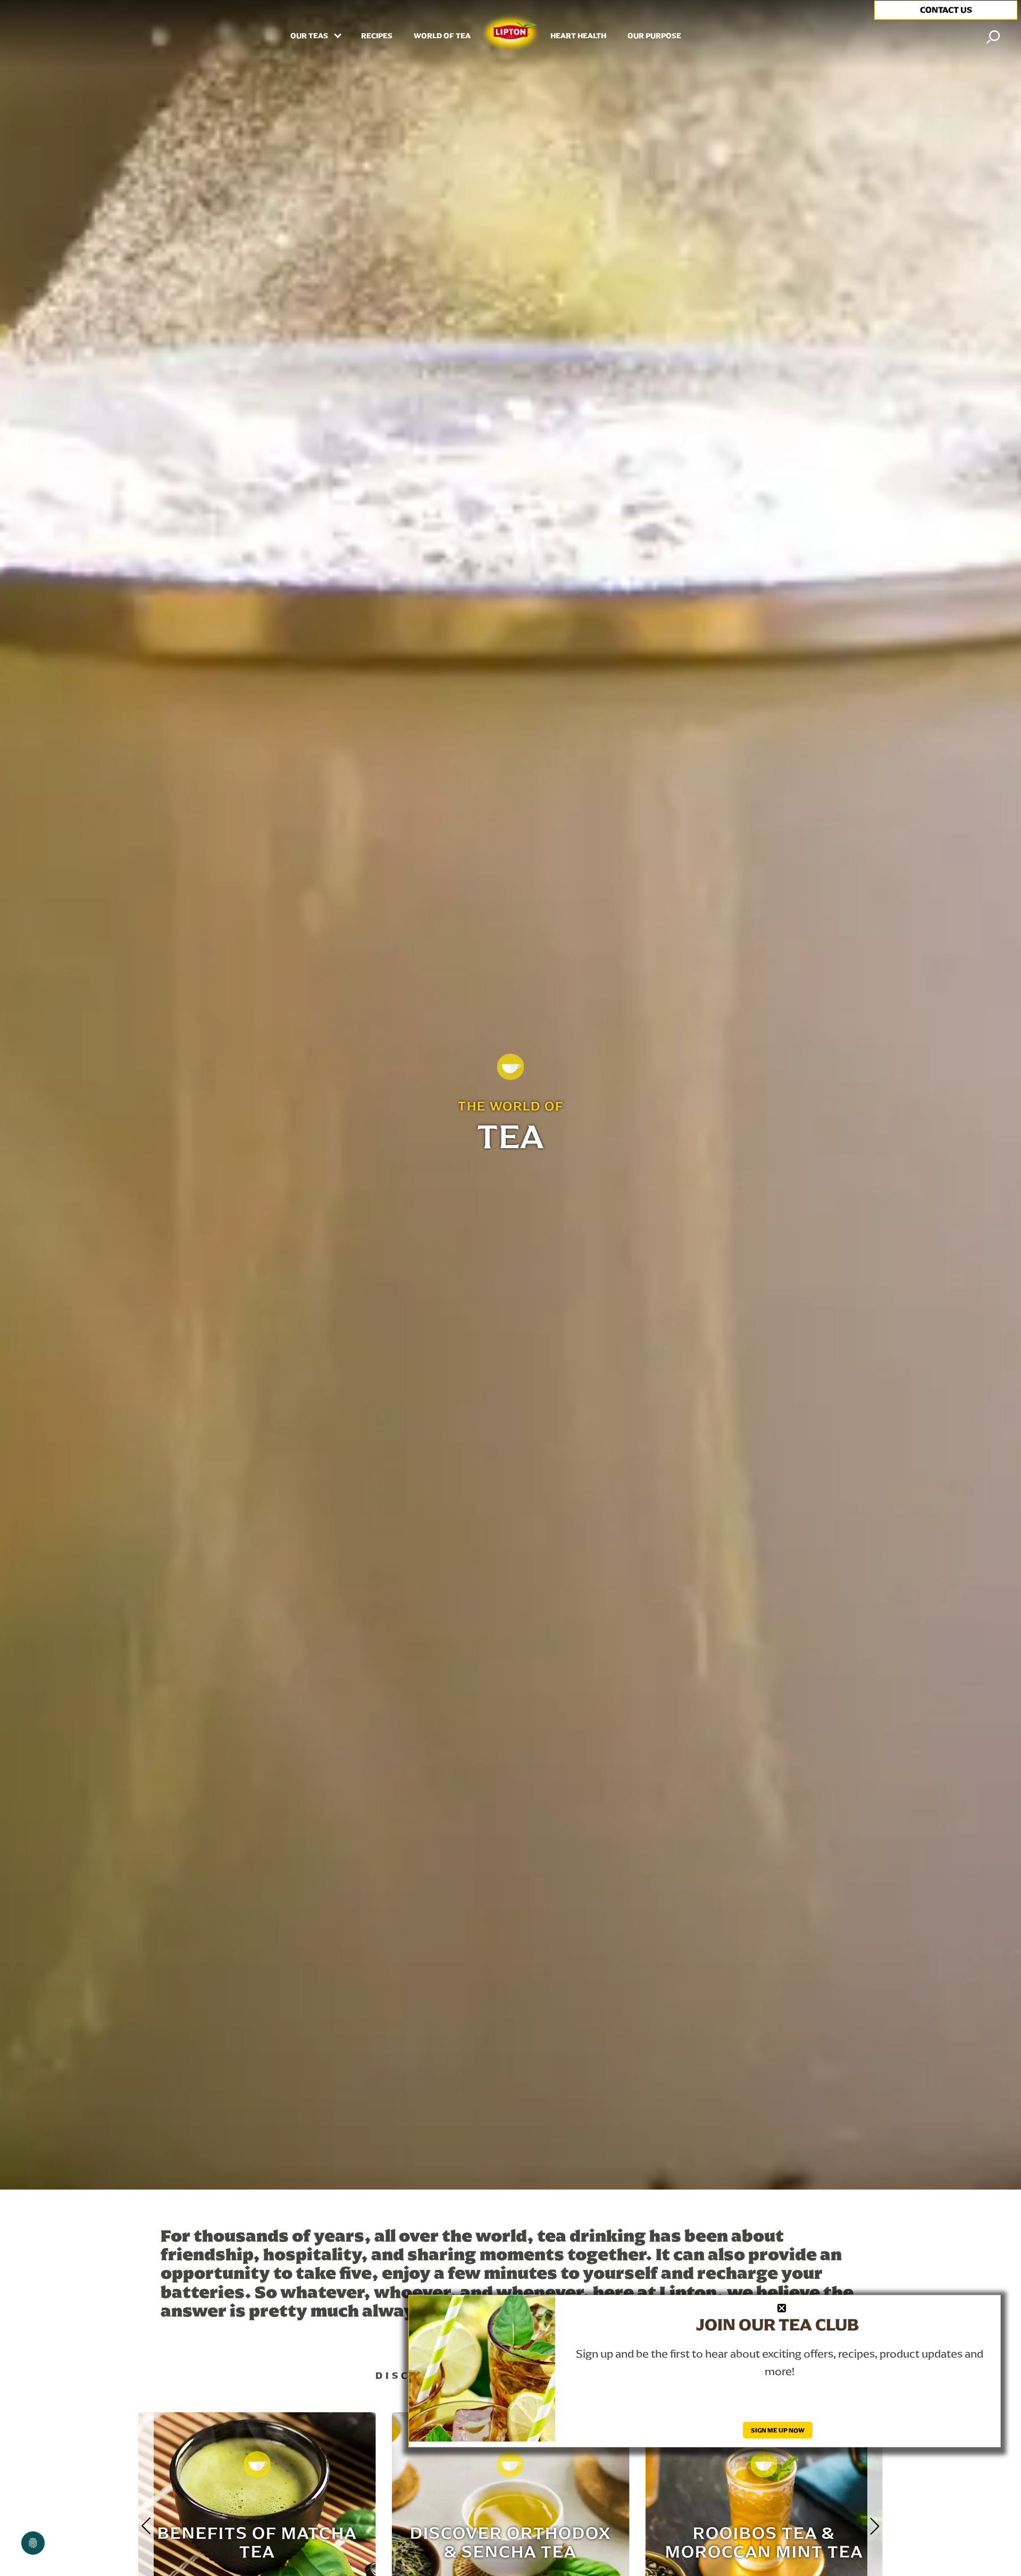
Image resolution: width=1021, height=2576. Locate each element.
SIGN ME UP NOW (778, 2430)
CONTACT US (946, 10)
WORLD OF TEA (442, 36)
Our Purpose (654, 36)
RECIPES (377, 36)
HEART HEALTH (578, 36)
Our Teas (310, 36)
